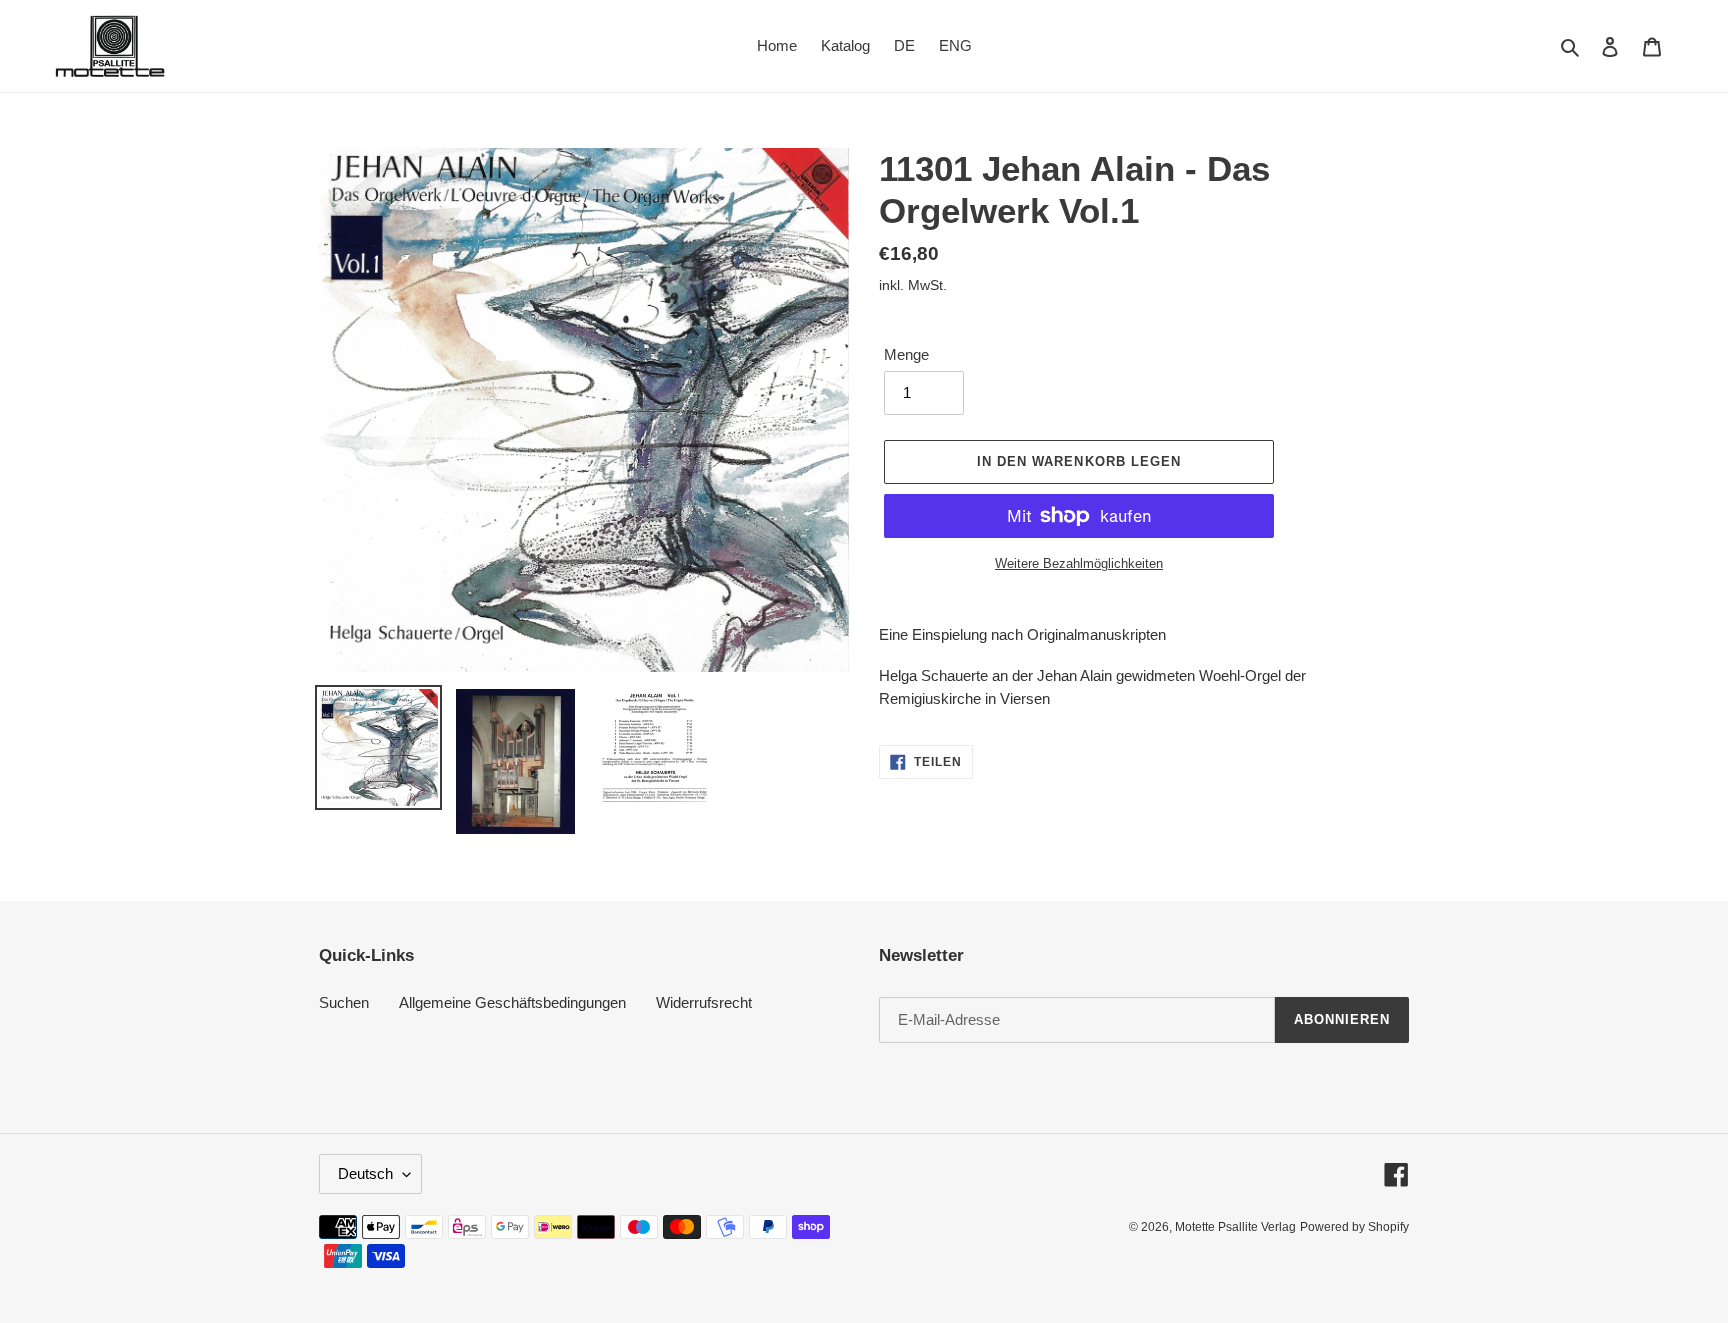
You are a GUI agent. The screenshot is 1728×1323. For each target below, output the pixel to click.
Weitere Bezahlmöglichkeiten (1079, 563)
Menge (906, 354)
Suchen (344, 1002)
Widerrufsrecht (704, 1002)
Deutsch (365, 1173)
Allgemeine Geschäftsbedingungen (512, 1002)
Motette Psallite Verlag (1235, 1227)
